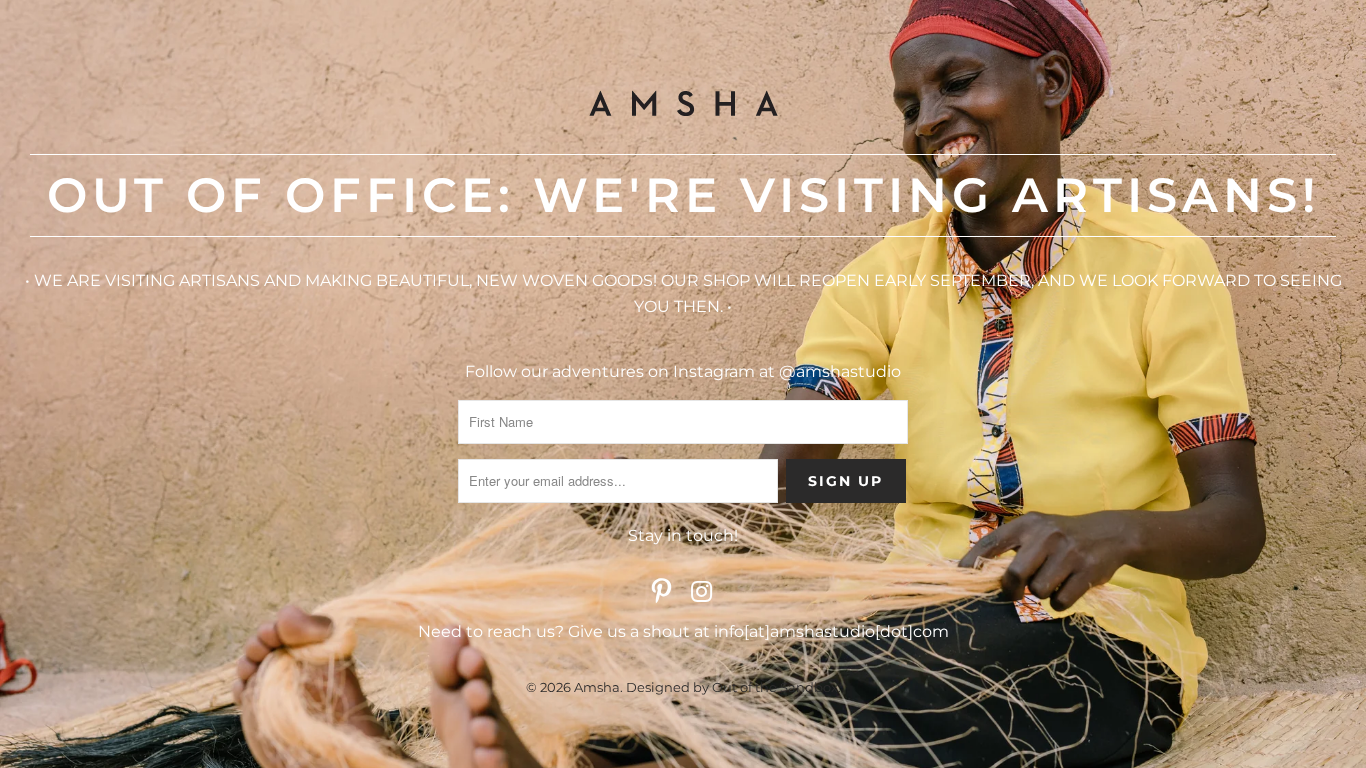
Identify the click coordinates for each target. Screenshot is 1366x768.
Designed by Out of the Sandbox (732, 687)
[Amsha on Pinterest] (662, 593)
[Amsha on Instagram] (702, 593)
